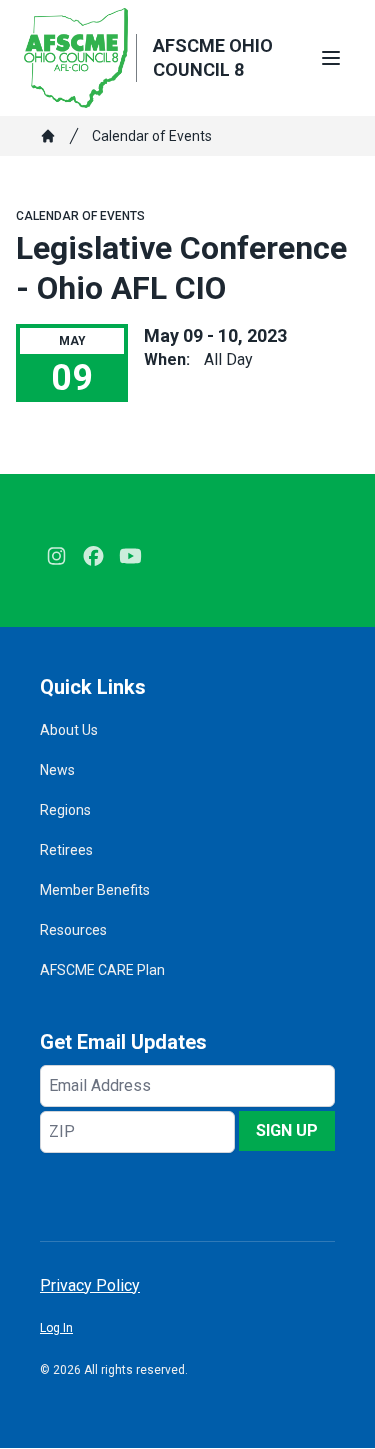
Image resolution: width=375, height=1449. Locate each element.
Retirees (66, 850)
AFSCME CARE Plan (102, 970)
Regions (65, 810)
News (57, 770)
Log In (56, 1328)
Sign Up (287, 1130)
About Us (69, 730)
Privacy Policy (90, 1285)
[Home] (48, 136)
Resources (73, 930)
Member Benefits (95, 890)
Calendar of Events (152, 136)
